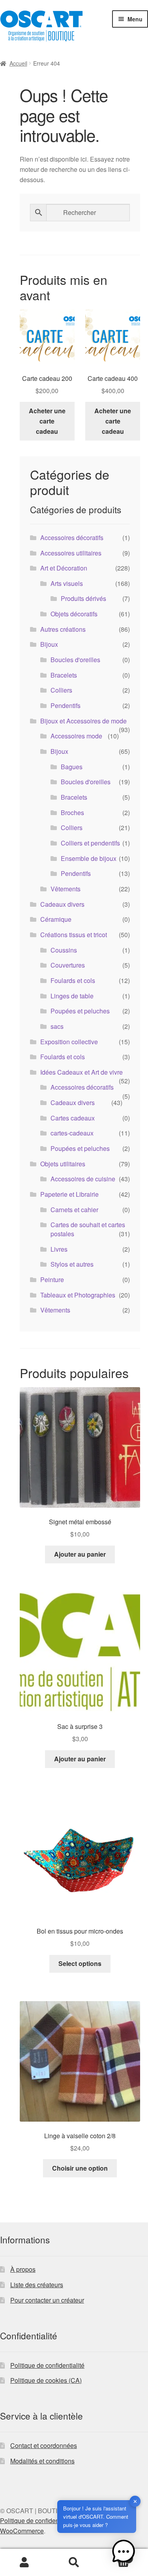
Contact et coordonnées (44, 2445)
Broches (72, 813)
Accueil (18, 63)
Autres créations (63, 629)
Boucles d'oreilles (75, 660)
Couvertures (68, 965)
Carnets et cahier (74, 1210)
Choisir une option (80, 2168)
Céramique (56, 919)
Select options (80, 1963)
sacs (57, 1026)
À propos (23, 2269)
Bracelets (64, 675)
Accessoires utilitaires (71, 553)
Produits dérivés (83, 598)
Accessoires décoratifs (72, 538)
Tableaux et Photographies (78, 1295)
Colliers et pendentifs (90, 843)
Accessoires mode (76, 736)
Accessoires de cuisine (83, 1179)
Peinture (52, 1280)
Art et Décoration (64, 568)
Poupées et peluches (80, 1011)
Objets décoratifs (74, 614)
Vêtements (66, 889)
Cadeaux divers (62, 904)
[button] (124, 2552)
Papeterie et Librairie (69, 1194)
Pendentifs (66, 705)
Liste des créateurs (37, 2285)
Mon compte (25, 2563)
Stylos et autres (72, 1264)
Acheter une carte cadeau (47, 421)
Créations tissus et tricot (74, 935)
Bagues (72, 767)
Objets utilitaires (63, 1164)
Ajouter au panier (80, 1554)
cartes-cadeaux (72, 1133)
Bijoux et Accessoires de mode (83, 721)
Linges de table (72, 996)
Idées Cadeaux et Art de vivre (81, 1072)
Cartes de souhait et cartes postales (88, 1229)
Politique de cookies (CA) (46, 2380)
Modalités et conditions (42, 2461)
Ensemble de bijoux (89, 858)
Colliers (61, 690)
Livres (59, 1249)
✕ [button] (135, 2501)
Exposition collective (69, 1042)
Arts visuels (67, 583)
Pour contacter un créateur (47, 2300)
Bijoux (49, 644)
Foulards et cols (73, 980)
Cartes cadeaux (73, 1118)
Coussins (64, 950)
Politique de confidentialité (47, 2365)
